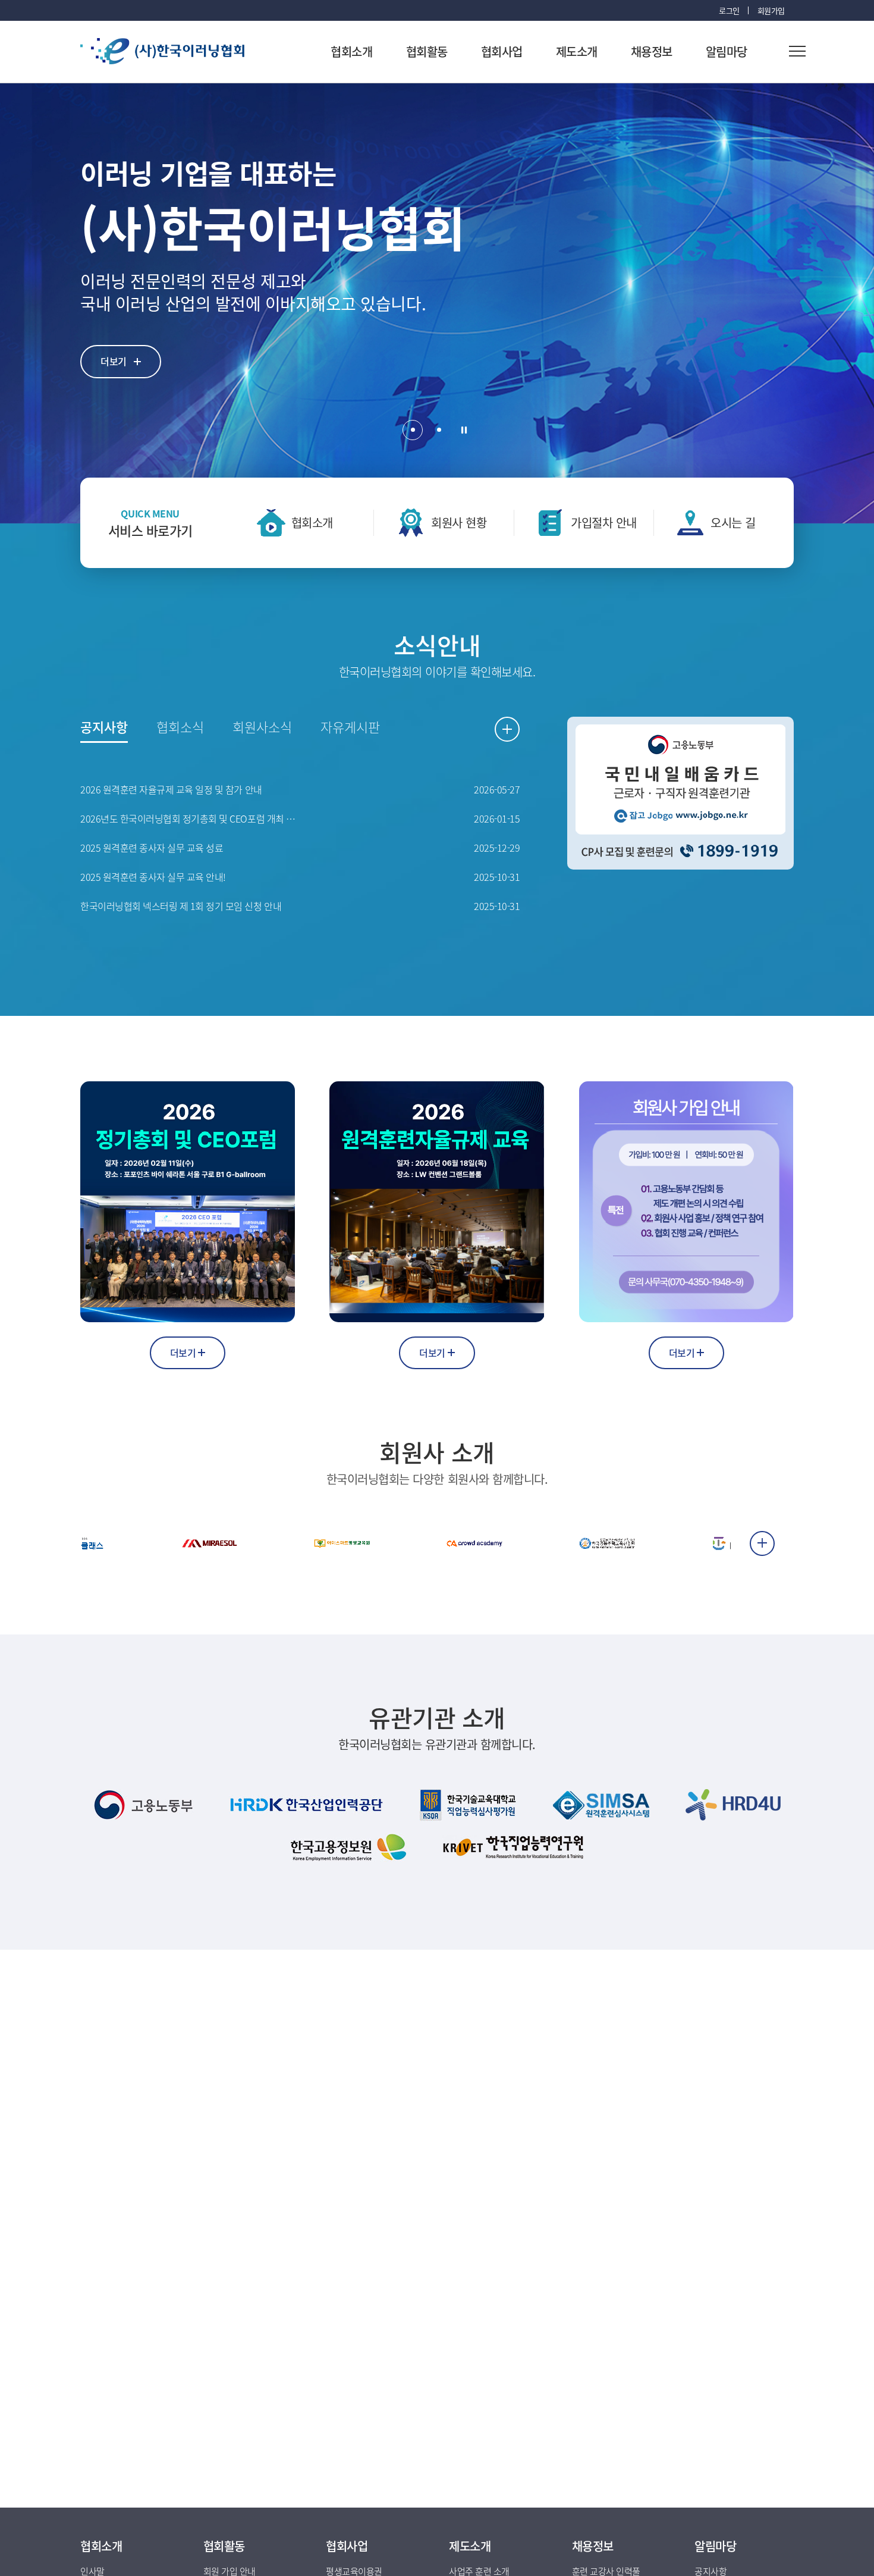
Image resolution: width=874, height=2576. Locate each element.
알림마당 (727, 51)
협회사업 (502, 51)
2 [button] (439, 430)
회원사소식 (262, 727)
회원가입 (771, 10)
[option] (437, 303)
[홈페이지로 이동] (144, 1805)
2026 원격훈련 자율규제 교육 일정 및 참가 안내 (171, 790)
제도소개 (577, 51)
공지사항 (104, 727)
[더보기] (762, 1543)
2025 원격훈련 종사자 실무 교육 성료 (152, 848)
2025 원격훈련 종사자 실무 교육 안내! (153, 877)
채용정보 (652, 51)
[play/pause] (464, 430)
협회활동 (427, 51)
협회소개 (351, 51)
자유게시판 (350, 727)
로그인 (729, 10)
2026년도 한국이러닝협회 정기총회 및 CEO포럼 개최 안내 (190, 819)
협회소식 (180, 727)
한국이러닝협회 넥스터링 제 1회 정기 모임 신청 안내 (181, 906)
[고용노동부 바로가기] (680, 793)
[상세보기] (86, 1543)
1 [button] (413, 430)
